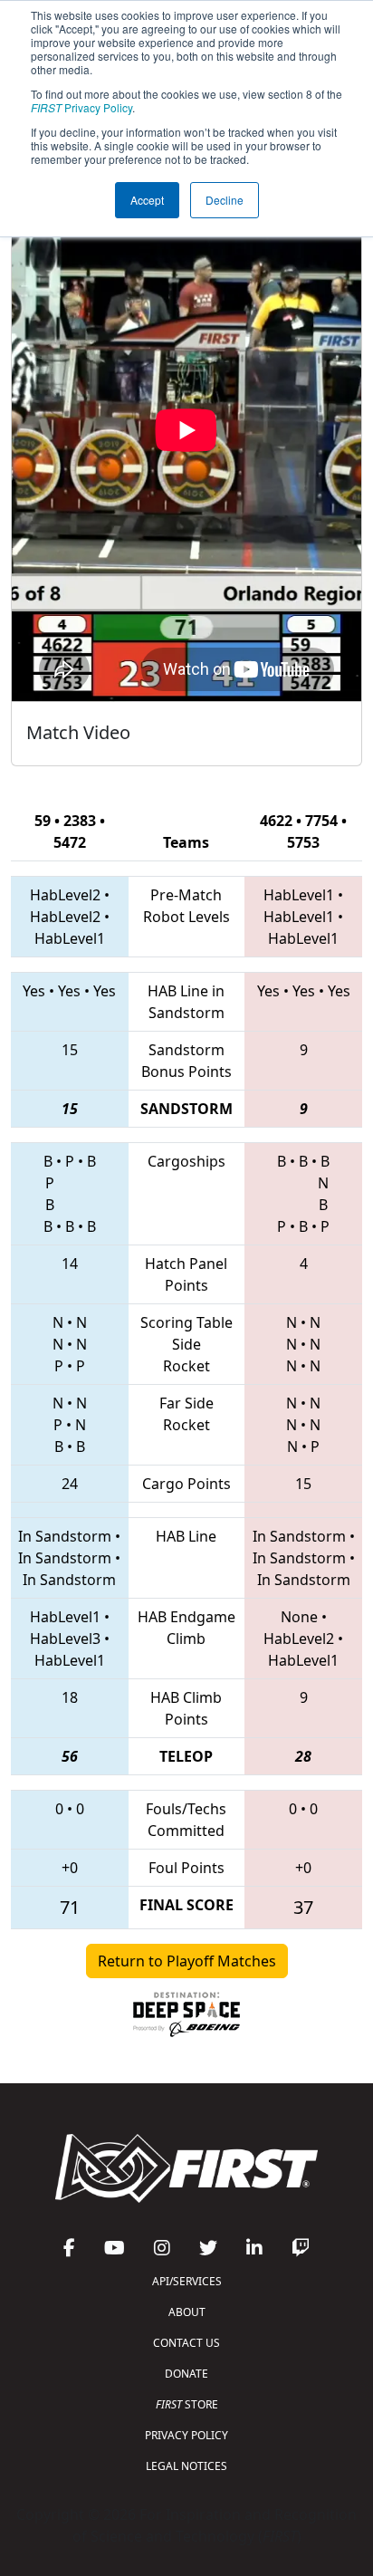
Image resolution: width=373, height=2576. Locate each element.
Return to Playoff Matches (187, 1961)
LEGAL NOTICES (186, 2466)
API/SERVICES (187, 2281)
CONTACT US (186, 2343)
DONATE (186, 2374)
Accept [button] (147, 200)
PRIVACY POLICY (186, 2435)
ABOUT (187, 2312)
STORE (187, 2404)
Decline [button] (225, 200)
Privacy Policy (81, 107)
